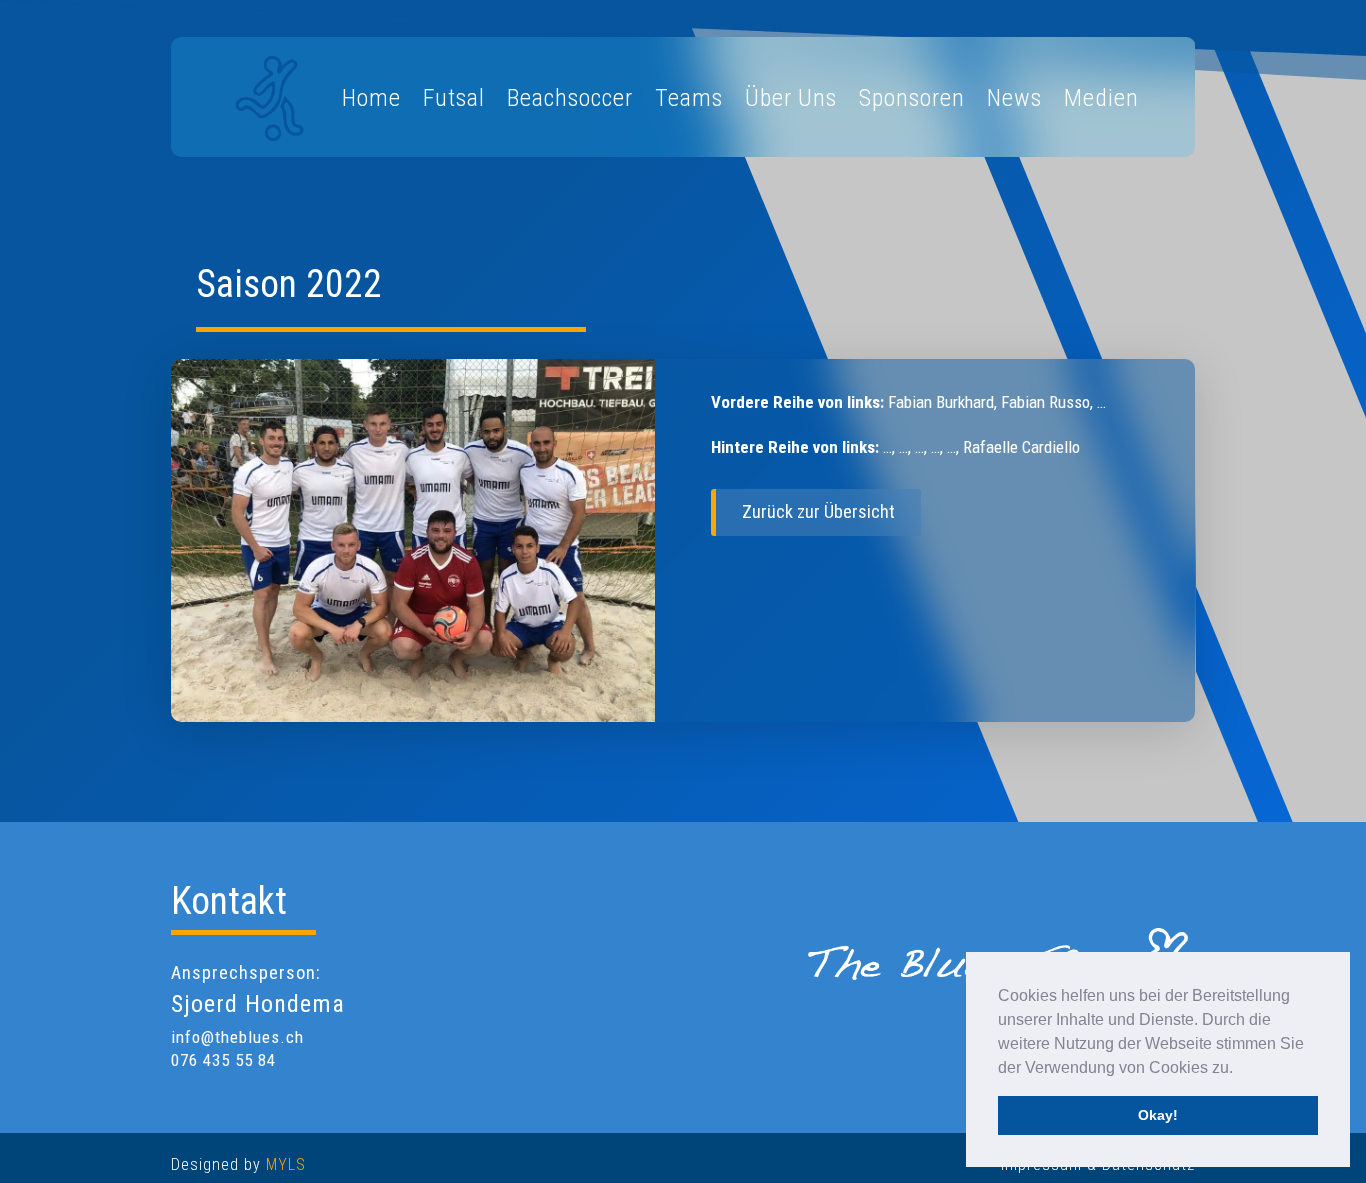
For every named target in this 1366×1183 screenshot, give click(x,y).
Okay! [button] (1158, 1115)
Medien (1101, 98)
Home (371, 98)
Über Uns (791, 98)
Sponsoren (912, 98)
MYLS (286, 1164)
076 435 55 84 (223, 1060)
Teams (689, 98)
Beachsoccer (570, 98)
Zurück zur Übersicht (818, 511)
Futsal (454, 98)
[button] (1240, 1069)
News (1014, 98)
